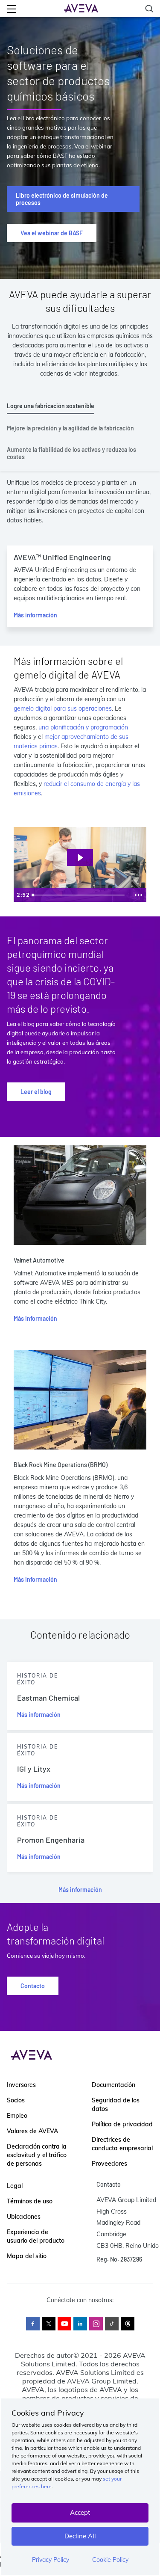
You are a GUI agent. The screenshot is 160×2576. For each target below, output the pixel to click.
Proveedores (109, 2164)
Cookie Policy (110, 2560)
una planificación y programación (83, 727)
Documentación (113, 2085)
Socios (16, 2100)
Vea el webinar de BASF (52, 233)
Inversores (21, 2085)
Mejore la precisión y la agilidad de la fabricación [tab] (70, 428)
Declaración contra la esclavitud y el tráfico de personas (37, 2155)
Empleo (17, 2116)
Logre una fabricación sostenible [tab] (51, 406)
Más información (35, 615)
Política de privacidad (122, 2124)
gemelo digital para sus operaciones (63, 708)
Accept (80, 2512)
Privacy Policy (51, 2560)
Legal (15, 2186)
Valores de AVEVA (32, 2131)
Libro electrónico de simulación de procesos (62, 199)
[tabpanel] (80, 557)
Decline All (80, 2536)
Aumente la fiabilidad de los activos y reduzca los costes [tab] (71, 453)
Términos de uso (30, 2201)
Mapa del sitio (27, 2256)
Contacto (33, 1986)
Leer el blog (36, 1092)
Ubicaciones (24, 2217)
